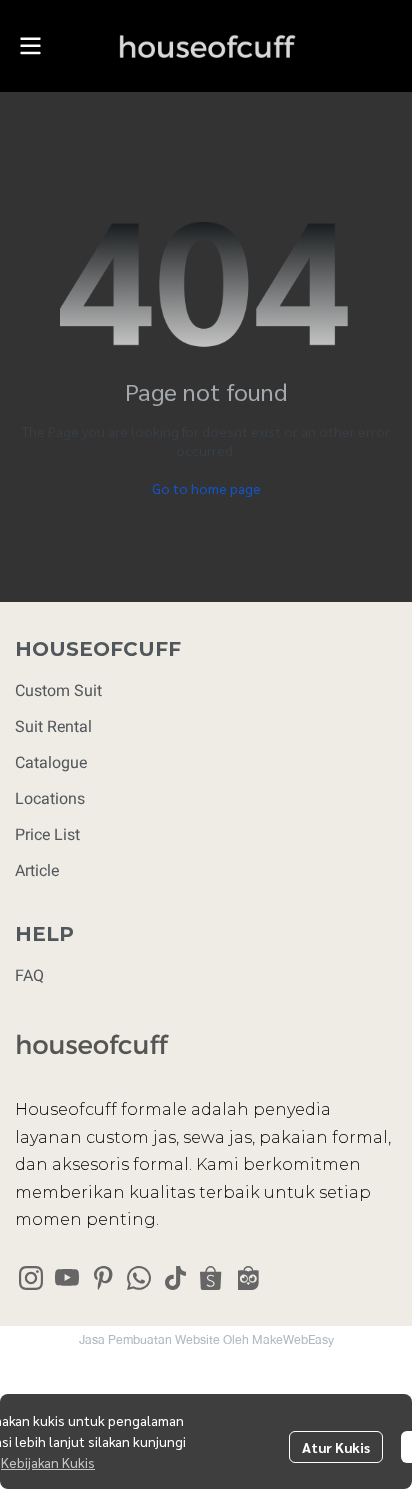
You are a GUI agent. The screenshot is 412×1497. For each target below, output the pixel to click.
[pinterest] (103, 1278)
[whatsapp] (139, 1278)
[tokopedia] (247, 1278)
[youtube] (67, 1278)
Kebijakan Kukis (48, 1462)
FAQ (29, 975)
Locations (50, 798)
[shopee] (211, 1278)
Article (37, 870)
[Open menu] (30, 46)
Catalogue (51, 762)
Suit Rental (53, 726)
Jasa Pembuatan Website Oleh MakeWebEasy (206, 1340)
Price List (47, 834)
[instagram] (31, 1278)
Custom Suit (58, 690)
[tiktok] (175, 1278)
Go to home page (206, 488)
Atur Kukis (336, 1447)
